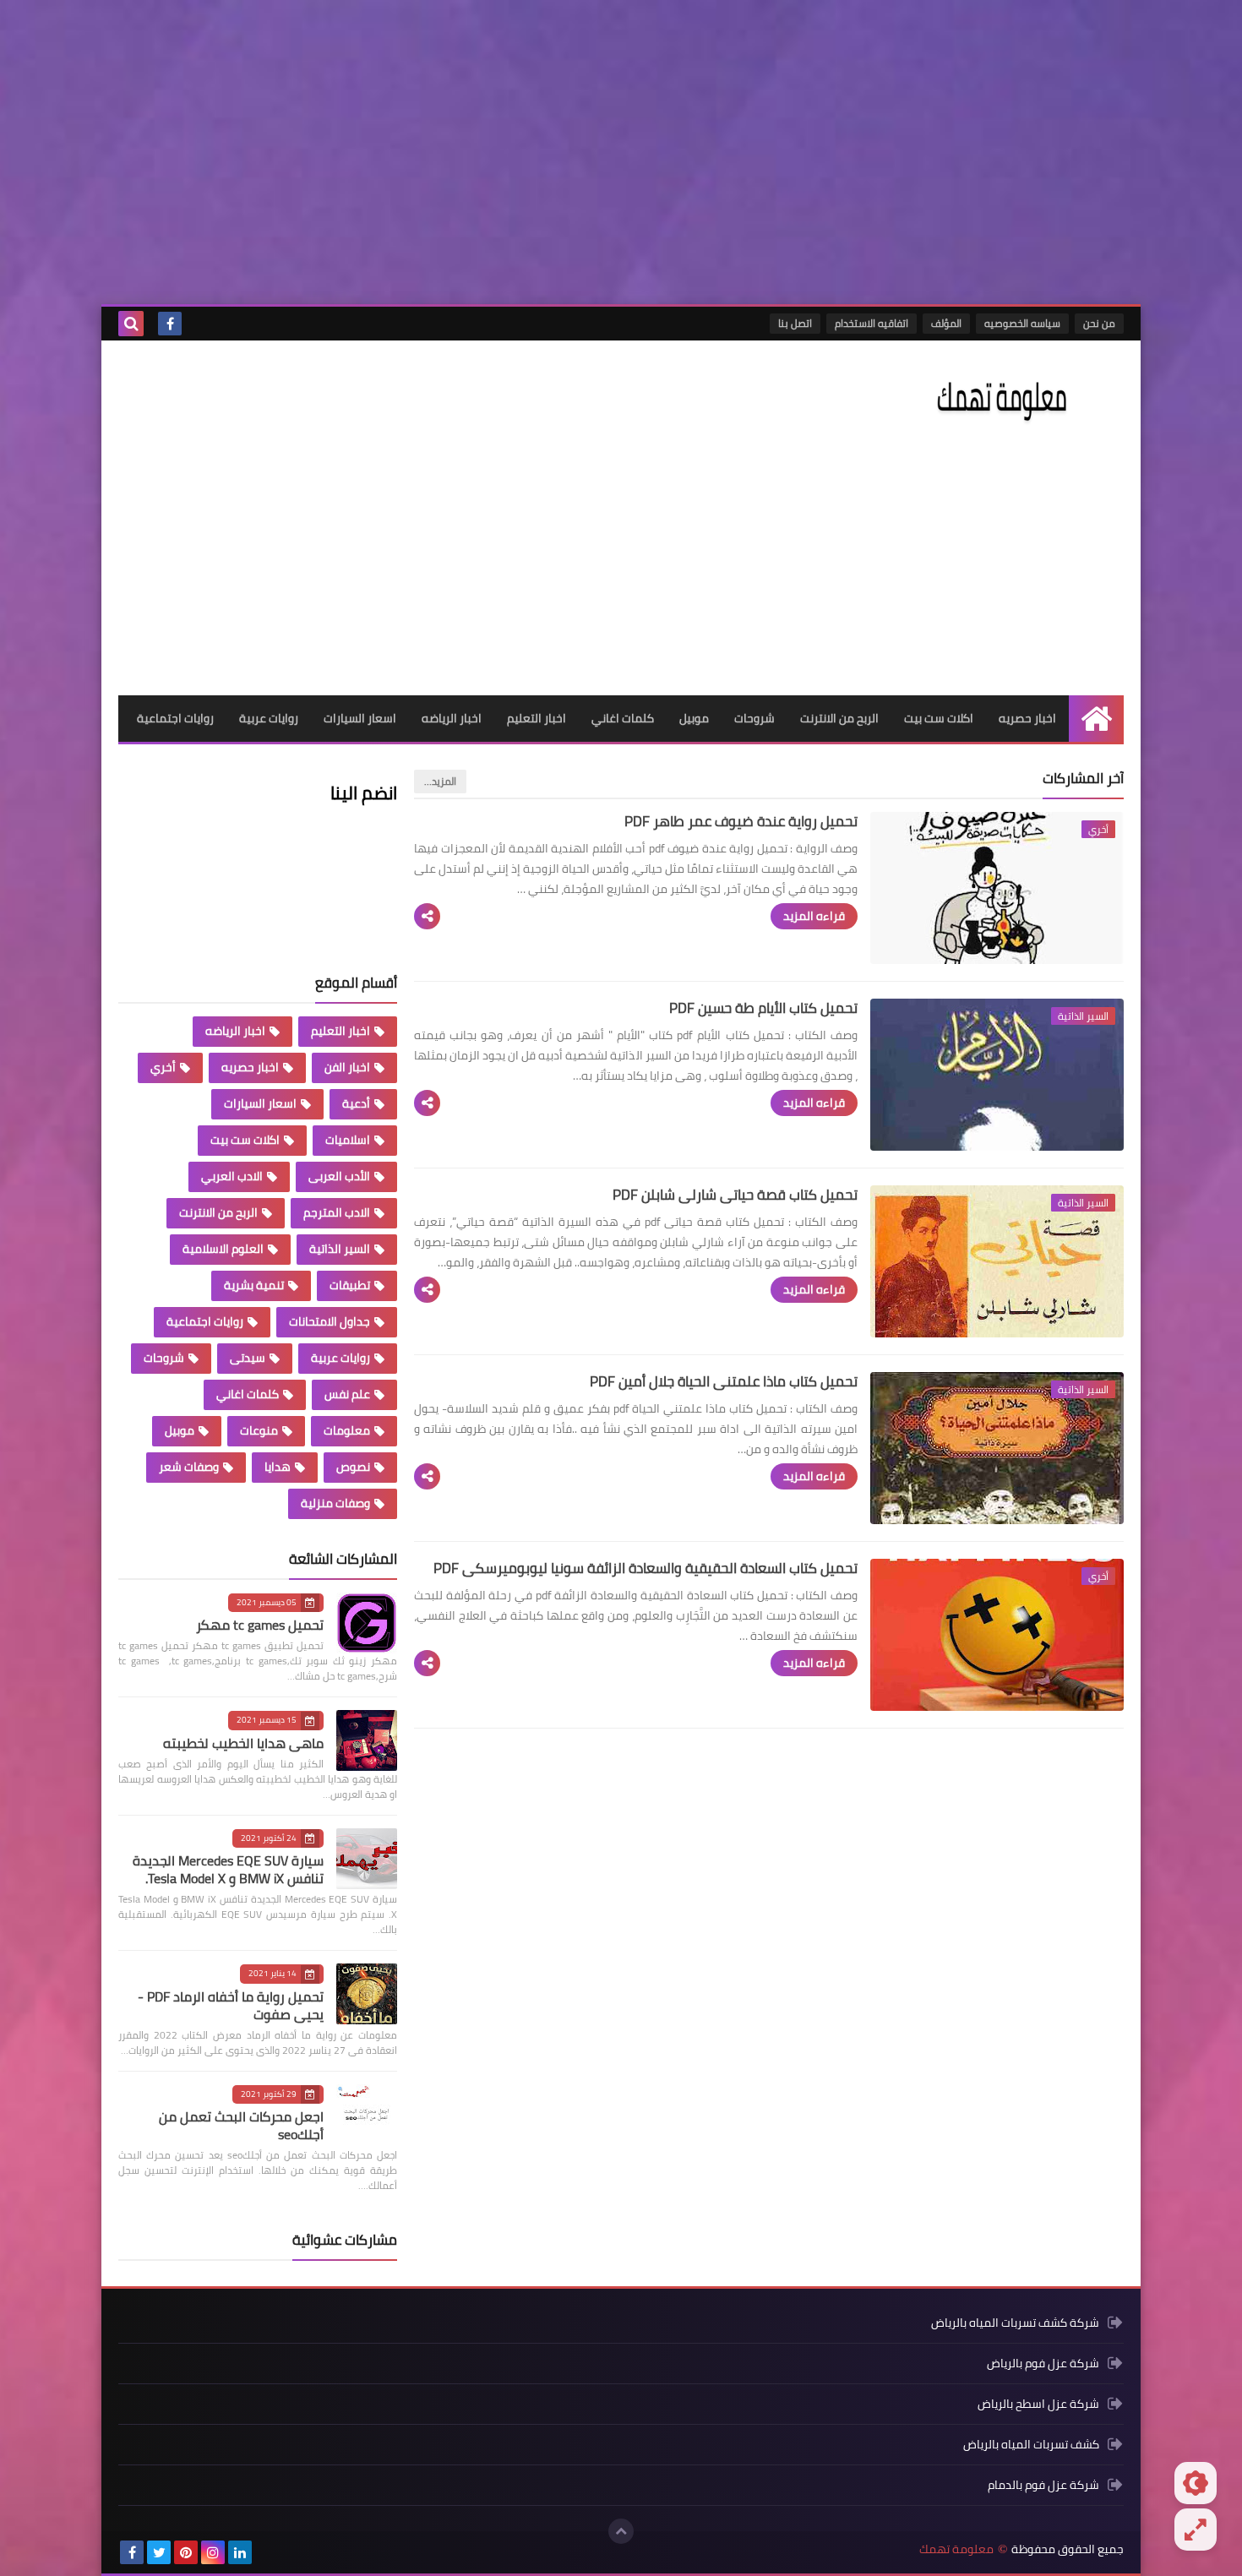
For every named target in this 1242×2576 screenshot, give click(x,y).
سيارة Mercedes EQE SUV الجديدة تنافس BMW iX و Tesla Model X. (228, 1869)
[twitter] (159, 2552)
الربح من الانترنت (839, 718)
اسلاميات (348, 1140)
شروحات (754, 718)
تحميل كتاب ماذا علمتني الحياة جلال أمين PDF (724, 1381)
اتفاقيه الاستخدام (872, 323)
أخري (163, 1067)
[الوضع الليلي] (1196, 2483)
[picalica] (267, 2552)
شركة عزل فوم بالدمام (1043, 2485)
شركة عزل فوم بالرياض (1043, 2363)
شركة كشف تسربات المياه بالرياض (1015, 2324)
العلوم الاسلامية (223, 1249)
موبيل (694, 718)
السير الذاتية (340, 1249)
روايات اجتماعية (175, 718)
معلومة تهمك (956, 2549)
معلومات (347, 1430)
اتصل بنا (795, 323)
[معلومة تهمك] (1001, 398)
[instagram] (213, 2552)
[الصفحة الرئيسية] (1096, 719)
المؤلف (946, 323)
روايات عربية (269, 718)
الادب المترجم (337, 1212)
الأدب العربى (339, 1176)
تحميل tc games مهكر (260, 1625)
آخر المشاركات (1083, 778)
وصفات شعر (189, 1467)
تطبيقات (350, 1285)
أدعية (356, 1103)
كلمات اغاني (623, 718)
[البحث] (131, 324)
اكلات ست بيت (939, 718)
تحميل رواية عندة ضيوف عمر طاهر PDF (741, 821)
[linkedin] (240, 2552)
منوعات (259, 1430)
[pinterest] (186, 2552)
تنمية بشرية (254, 1285)
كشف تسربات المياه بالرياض (1031, 2444)
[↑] (621, 2531)
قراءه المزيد (814, 916)
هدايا (278, 1467)
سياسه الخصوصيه (1022, 323)
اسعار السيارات (360, 718)
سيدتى (248, 1358)
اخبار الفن (347, 1067)
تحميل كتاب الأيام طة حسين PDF (763, 1008)
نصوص (353, 1467)
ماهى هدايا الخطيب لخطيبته (243, 1743)
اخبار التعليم (537, 718)
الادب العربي (232, 1176)
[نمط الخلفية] (1196, 2530)
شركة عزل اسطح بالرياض (1038, 2404)
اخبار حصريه (1027, 718)
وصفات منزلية (335, 1503)
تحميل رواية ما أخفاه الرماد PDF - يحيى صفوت (231, 2005)
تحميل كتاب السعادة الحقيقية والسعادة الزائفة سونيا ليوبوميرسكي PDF (646, 1568)
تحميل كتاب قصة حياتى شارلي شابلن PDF (735, 1195)
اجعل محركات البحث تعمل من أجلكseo (241, 2125)
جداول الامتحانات (330, 1321)
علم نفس (347, 1394)
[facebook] (170, 324)
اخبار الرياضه (452, 718)
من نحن (1099, 323)
